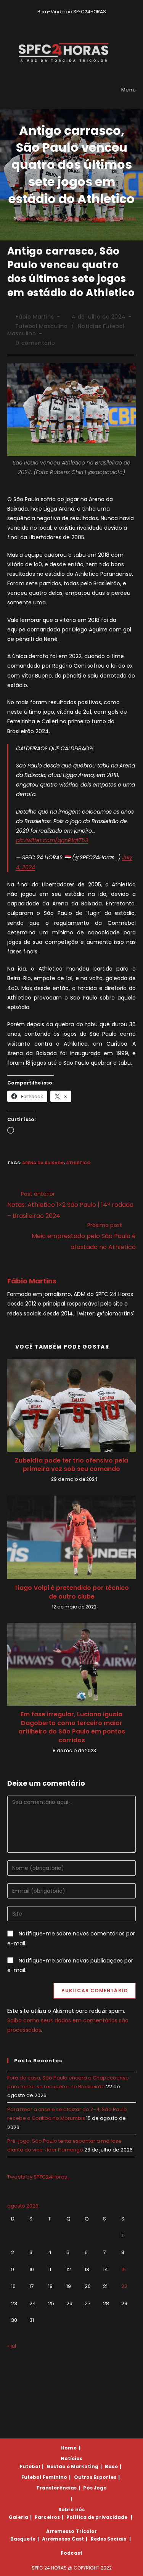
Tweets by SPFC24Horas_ (39, 2177)
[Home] (9, 219)
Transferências (56, 2488)
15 (124, 2269)
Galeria (18, 2517)
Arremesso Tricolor (72, 2531)
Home (69, 2448)
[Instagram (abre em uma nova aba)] (77, 19)
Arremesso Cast (63, 2539)
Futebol (30, 2466)
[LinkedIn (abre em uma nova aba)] (85, 19)
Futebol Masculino (42, 326)
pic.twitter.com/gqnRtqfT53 (52, 840)
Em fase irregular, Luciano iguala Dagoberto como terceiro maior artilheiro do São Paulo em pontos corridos (72, 1727)
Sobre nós (71, 2510)
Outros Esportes (95, 2477)
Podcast (71, 2553)
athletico (78, 1163)
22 (124, 2286)
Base (111, 2466)
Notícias (72, 2458)
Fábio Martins (35, 317)
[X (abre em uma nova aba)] (60, 19)
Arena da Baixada (43, 1163)
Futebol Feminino (44, 2477)
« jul (12, 2346)
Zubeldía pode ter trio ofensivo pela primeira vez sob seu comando (71, 1465)
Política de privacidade (97, 2517)
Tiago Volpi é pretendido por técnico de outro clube (71, 1592)
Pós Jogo (95, 2488)
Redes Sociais (108, 2539)
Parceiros (47, 2517)
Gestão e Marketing (72, 2466)
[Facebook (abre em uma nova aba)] (68, 19)
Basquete (23, 2539)
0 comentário (35, 343)
